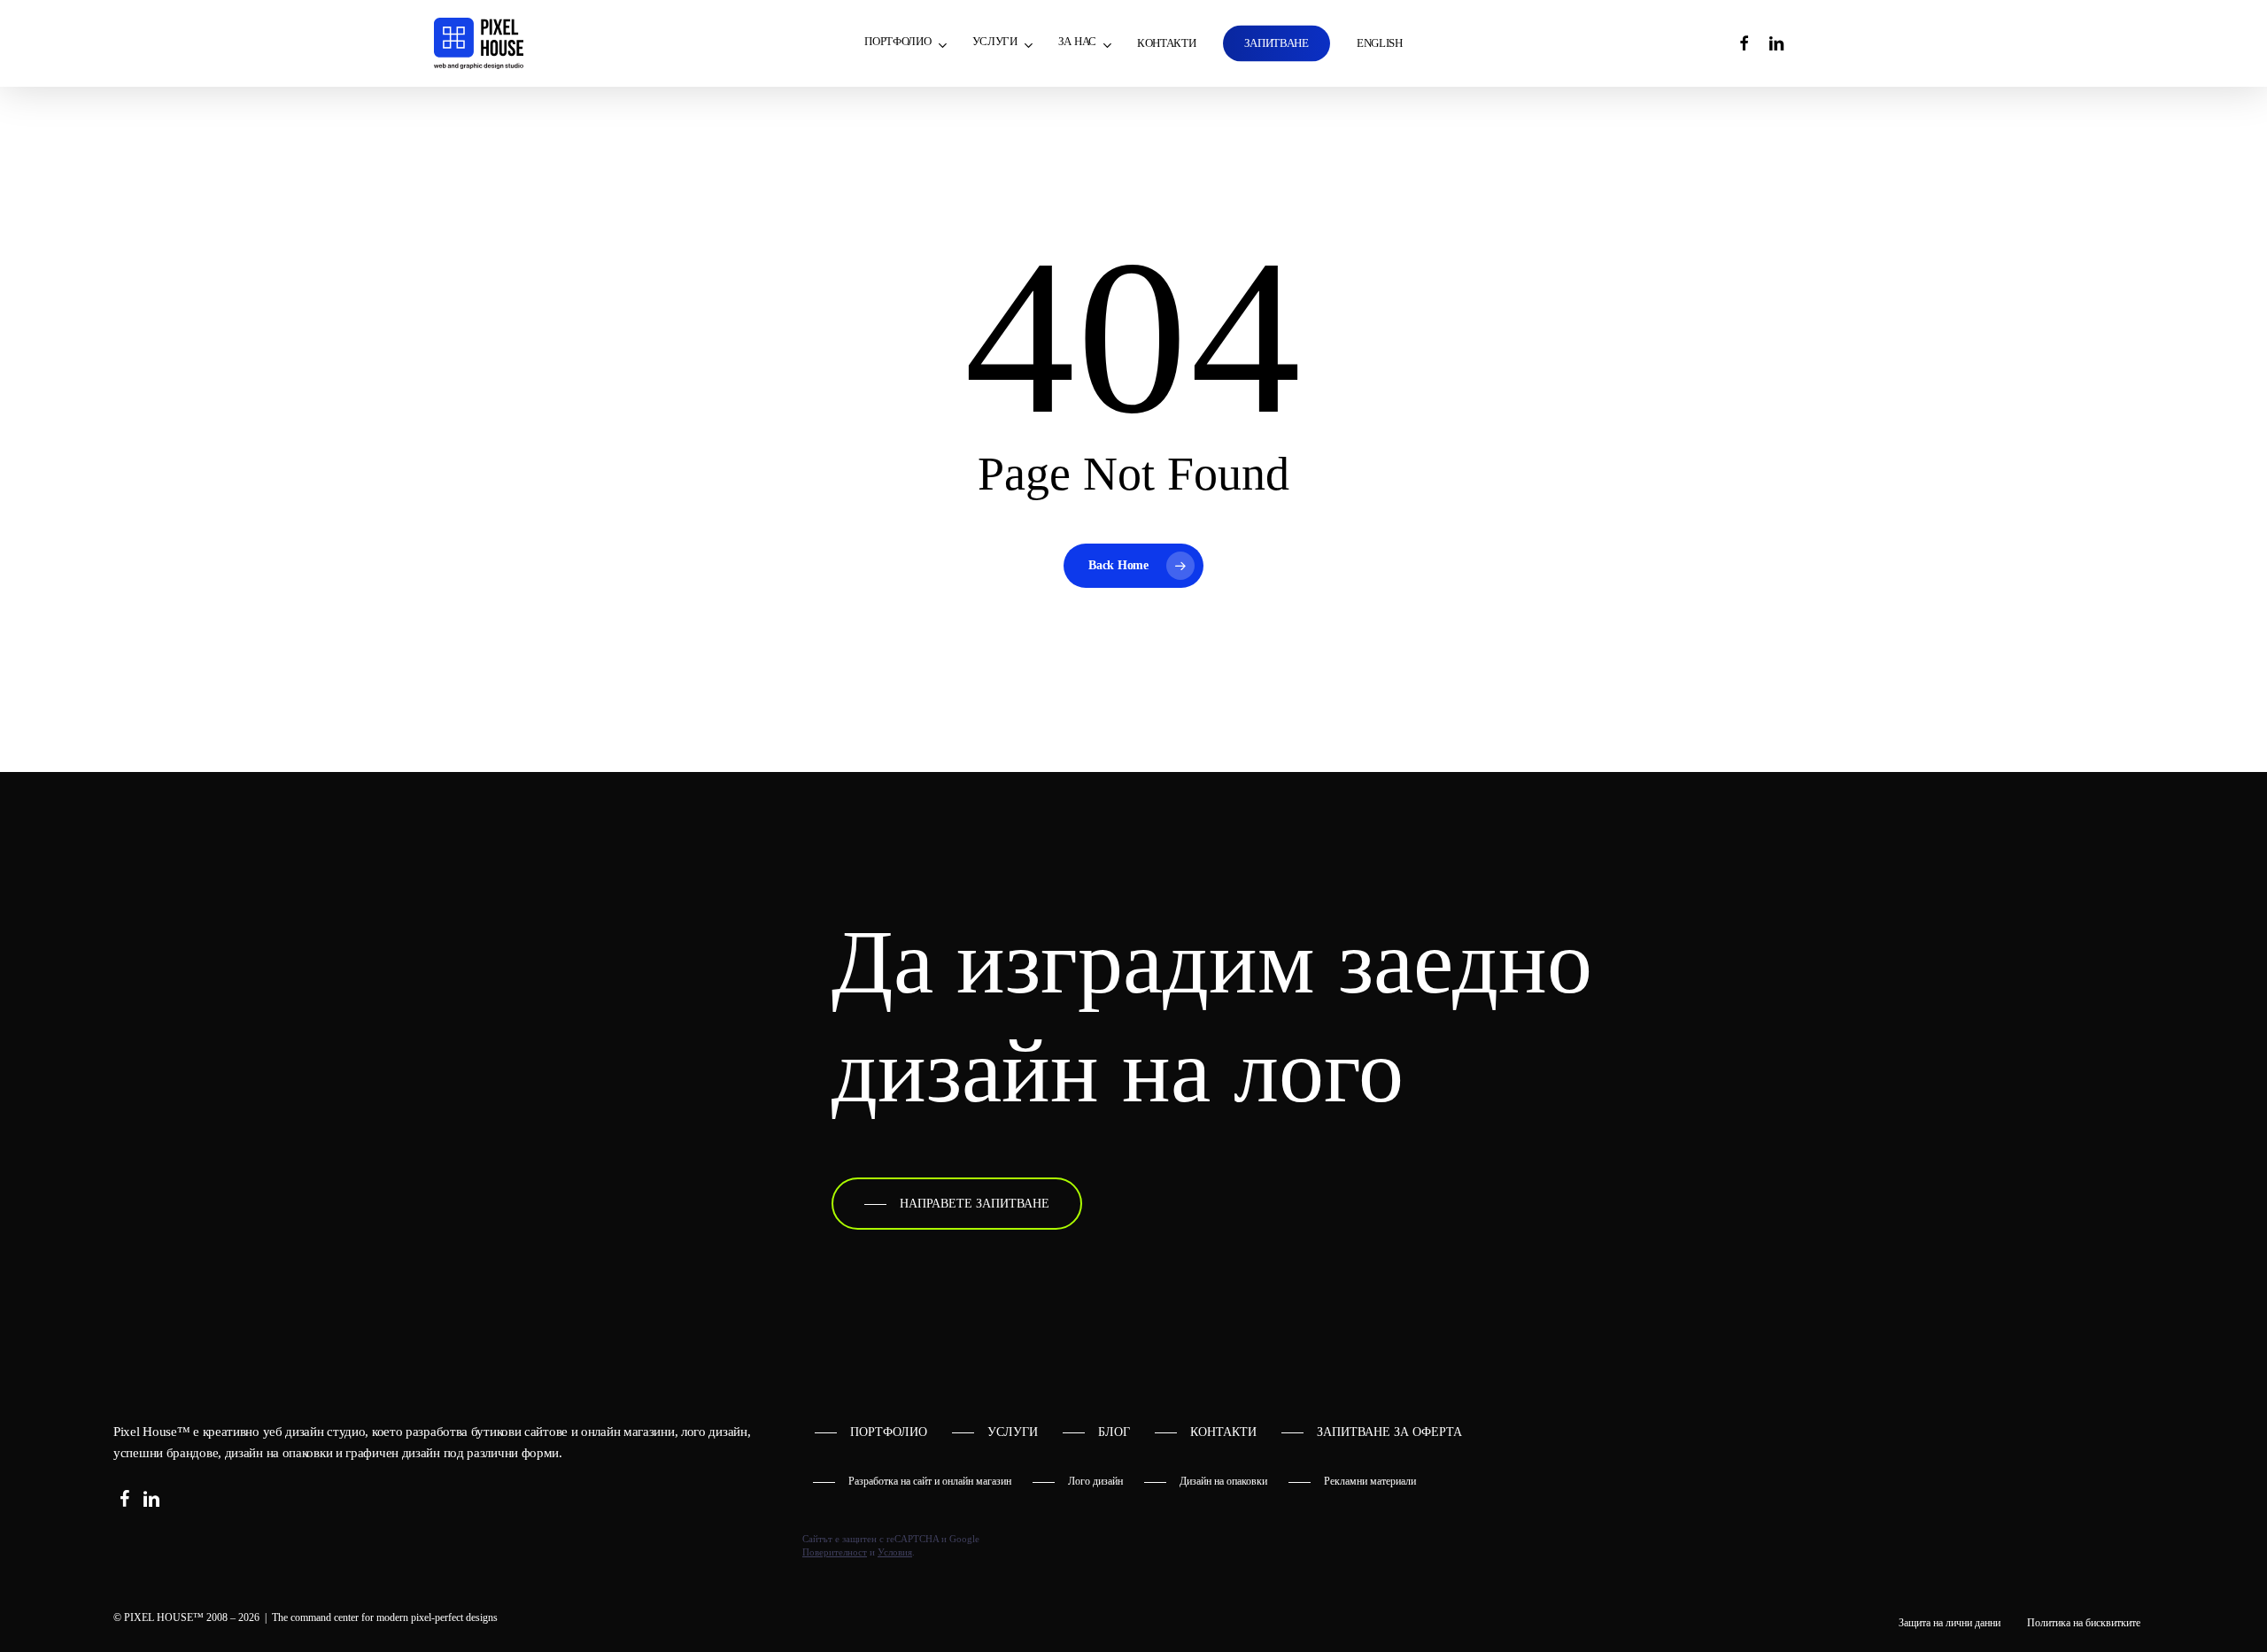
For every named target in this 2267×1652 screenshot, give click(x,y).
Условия (895, 1552)
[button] (957, 1204)
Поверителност (835, 1552)
